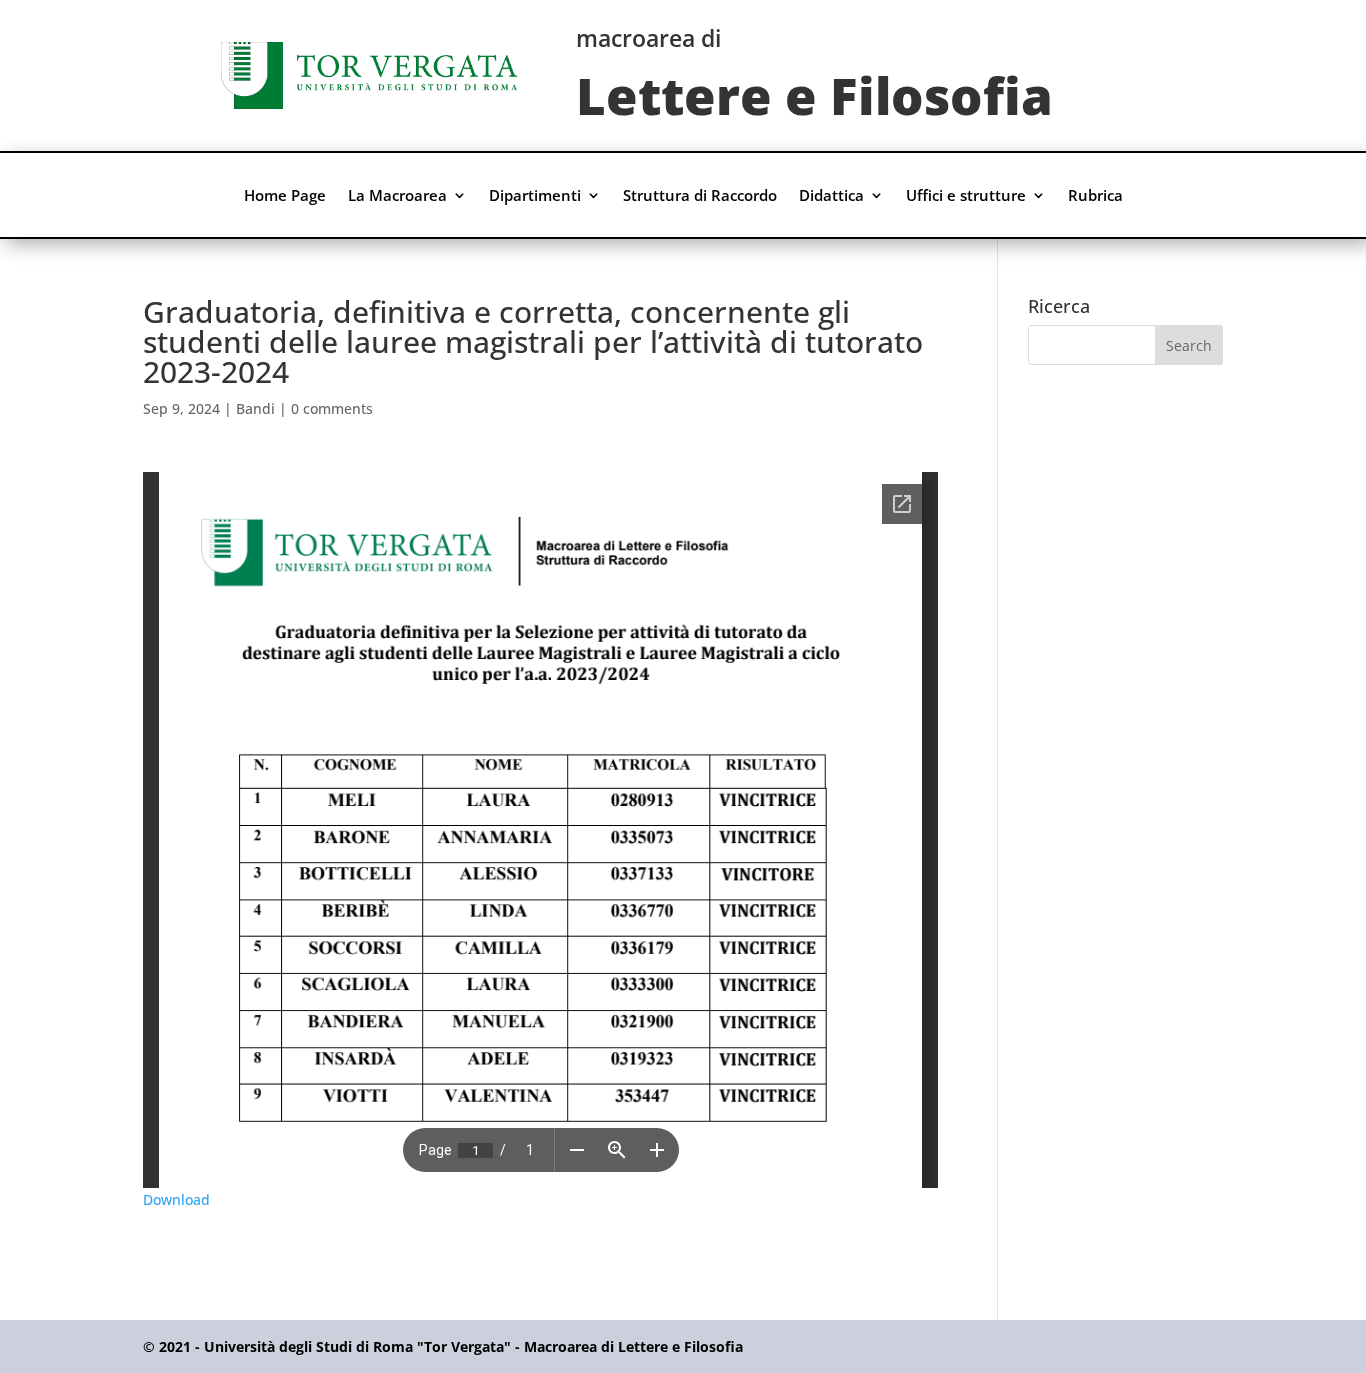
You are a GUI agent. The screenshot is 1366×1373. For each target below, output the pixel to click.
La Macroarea (397, 196)
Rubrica (1095, 196)
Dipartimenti (535, 196)
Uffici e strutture (966, 196)
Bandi (255, 408)
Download (176, 1199)
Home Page (285, 196)
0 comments (332, 408)
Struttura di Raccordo (700, 196)
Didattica (831, 196)
